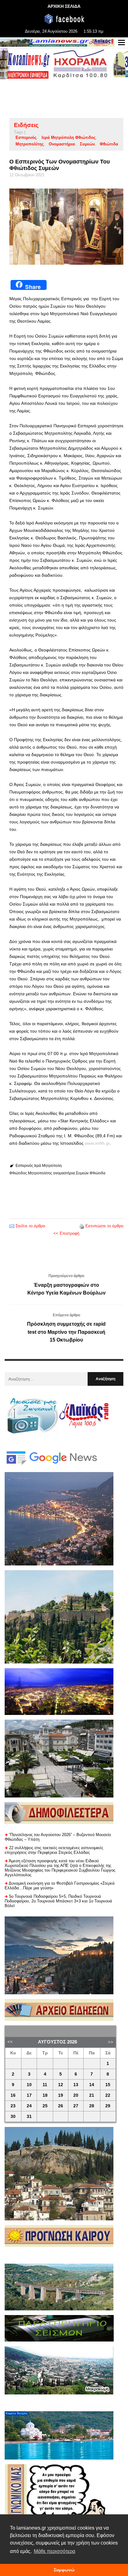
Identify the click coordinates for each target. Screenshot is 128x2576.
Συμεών (87, 144)
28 (92, 2106)
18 (45, 2095)
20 (76, 2095)
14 (92, 2085)
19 (61, 2095)
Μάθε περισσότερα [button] (55, 2551)
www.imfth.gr (97, 1143)
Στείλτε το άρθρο (30, 1226)
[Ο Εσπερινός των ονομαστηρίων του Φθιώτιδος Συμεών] (66, 227)
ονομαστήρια (62, 144)
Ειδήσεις (26, 125)
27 (76, 2106)
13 (76, 2085)
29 (108, 2106)
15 (108, 2085)
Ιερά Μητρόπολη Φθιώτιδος (69, 137)
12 (61, 2085)
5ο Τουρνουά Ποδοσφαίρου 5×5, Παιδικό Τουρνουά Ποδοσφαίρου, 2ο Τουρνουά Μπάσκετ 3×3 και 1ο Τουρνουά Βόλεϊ (58, 1901)
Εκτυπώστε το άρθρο (104, 1226)
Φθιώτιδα (109, 144)
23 (13, 2106)
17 (29, 2095)
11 (45, 2085)
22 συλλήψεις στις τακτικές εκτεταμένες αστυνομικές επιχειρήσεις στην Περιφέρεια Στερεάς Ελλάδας (54, 1850)
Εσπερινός (26, 137)
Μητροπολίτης (30, 144)
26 (61, 2106)
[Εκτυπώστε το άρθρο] (82, 1226)
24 (29, 2106)
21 (92, 2095)
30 (13, 2117)
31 (29, 2117)
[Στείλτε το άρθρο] (12, 1226)
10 (29, 2085)
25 (45, 2106)
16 (13, 2095)
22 (108, 2095)
